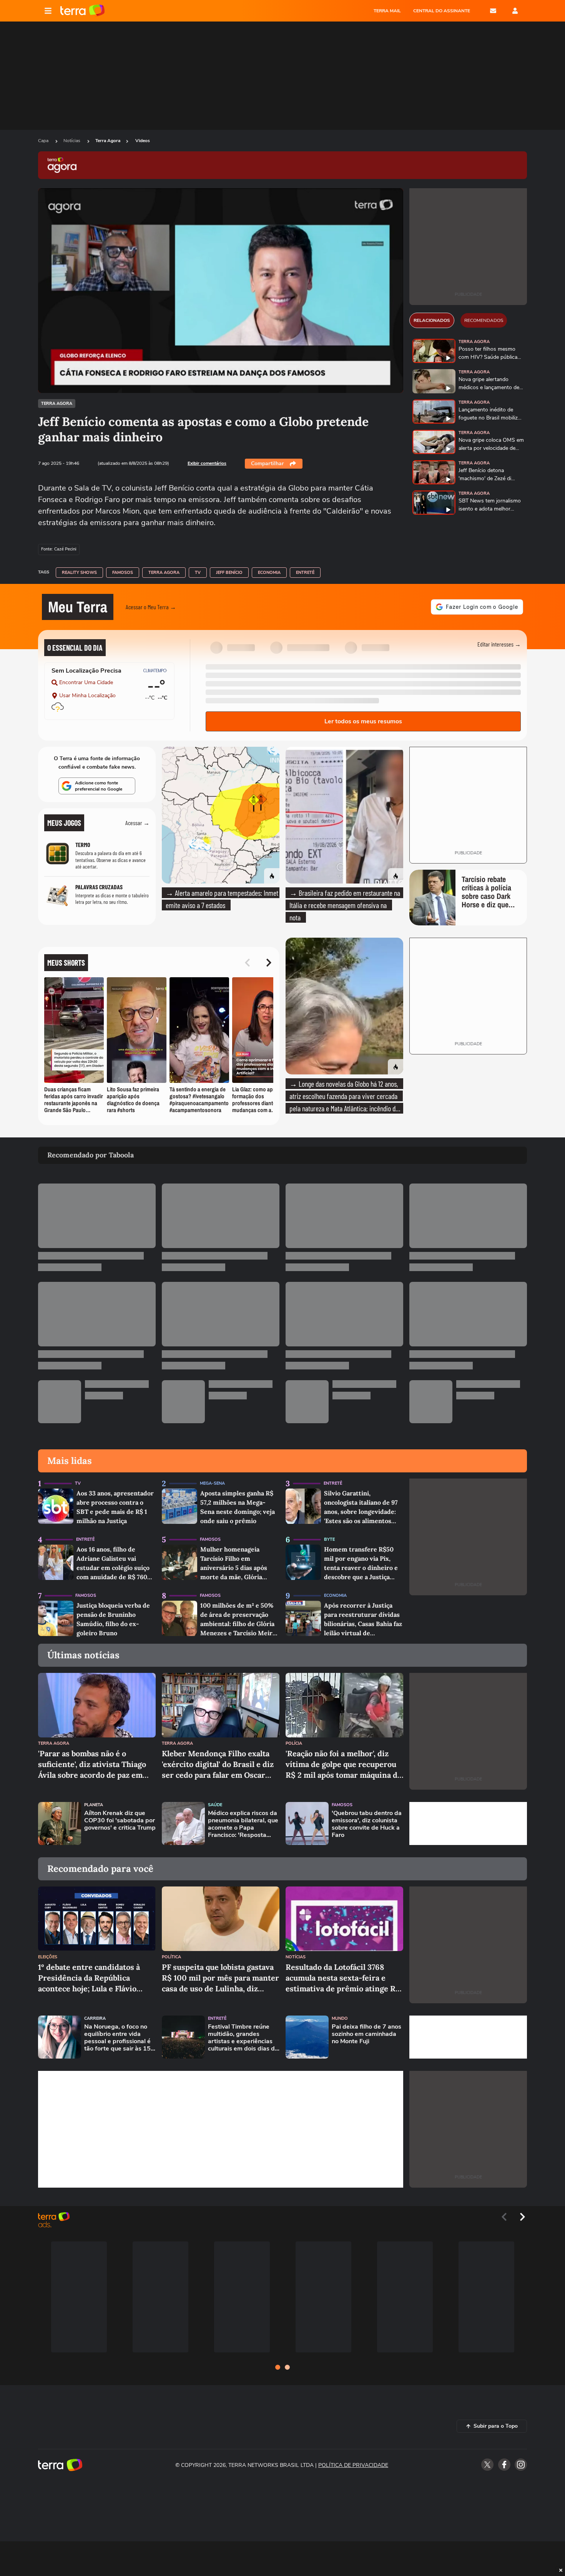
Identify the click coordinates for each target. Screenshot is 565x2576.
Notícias (72, 141)
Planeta (94, 1805)
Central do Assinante (442, 11)
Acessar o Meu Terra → (151, 607)
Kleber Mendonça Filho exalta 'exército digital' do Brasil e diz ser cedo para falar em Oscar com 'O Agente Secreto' (218, 1765)
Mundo (340, 2018)
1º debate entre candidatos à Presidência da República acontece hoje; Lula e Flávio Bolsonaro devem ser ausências (95, 1978)
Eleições (48, 1957)
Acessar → (137, 823)
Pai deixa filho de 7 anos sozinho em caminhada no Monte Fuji (366, 2034)
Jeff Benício (229, 573)
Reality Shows (79, 573)
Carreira (95, 2018)
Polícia (294, 1743)
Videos (143, 141)
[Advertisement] (468, 1823)
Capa (44, 141)
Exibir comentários (207, 463)
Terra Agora (108, 141)
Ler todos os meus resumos (363, 721)
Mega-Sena (212, 1483)
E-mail (493, 11)
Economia (269, 573)
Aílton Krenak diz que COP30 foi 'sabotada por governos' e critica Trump (120, 1821)
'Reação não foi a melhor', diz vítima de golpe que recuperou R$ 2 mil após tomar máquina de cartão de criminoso (344, 1765)
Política (171, 1957)
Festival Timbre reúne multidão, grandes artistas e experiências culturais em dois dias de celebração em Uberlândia (243, 2038)
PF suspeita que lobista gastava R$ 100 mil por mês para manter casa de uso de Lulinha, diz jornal (220, 1978)
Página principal (82, 11)
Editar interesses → (499, 644)
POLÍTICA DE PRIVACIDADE (353, 2465)
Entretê (305, 573)
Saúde (215, 1805)
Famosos (123, 573)
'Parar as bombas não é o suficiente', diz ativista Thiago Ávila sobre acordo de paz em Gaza (92, 1765)
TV (198, 573)
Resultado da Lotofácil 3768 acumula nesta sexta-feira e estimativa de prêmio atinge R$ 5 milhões (343, 1978)
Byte (329, 1539)
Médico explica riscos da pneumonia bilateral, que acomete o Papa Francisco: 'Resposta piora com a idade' (243, 1824)
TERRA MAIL (387, 11)
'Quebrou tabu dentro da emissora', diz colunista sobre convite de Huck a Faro (367, 1824)
